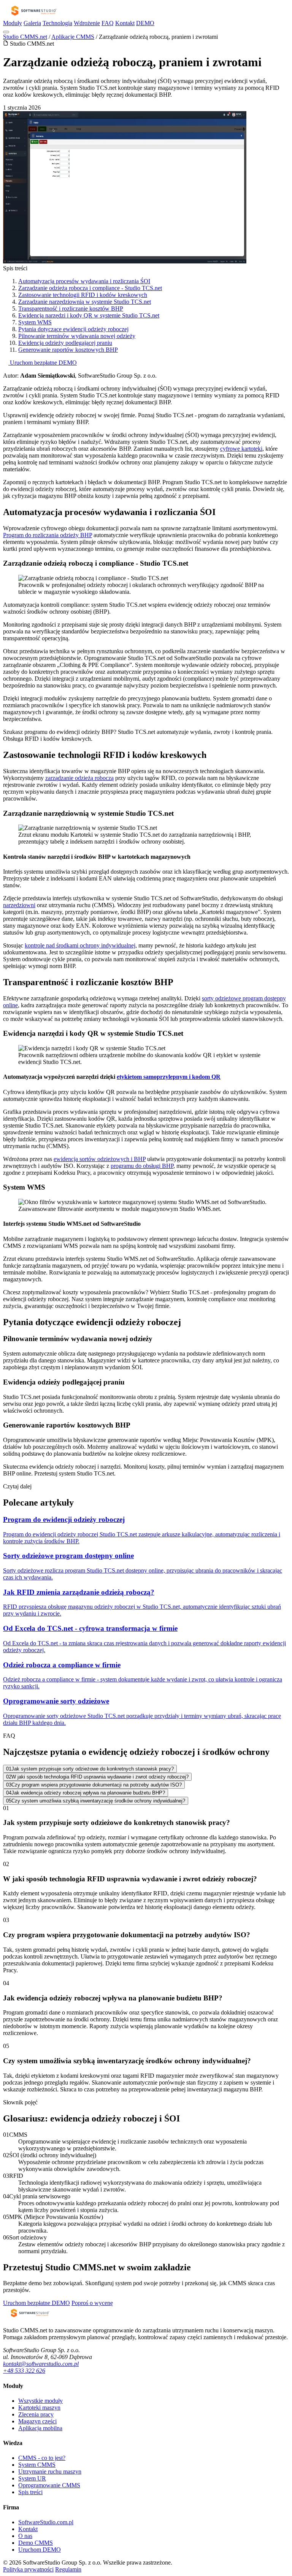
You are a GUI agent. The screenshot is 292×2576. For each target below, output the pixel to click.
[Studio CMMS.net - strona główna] (33, 16)
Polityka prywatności (28, 2569)
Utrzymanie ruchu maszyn (50, 2472)
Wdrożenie (87, 23)
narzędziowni (19, 905)
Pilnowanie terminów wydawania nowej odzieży (77, 336)
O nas (25, 2536)
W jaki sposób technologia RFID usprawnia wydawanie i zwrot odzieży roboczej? (97, 1777)
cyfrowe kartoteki (241, 449)
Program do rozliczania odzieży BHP (48, 535)
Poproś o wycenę (92, 2303)
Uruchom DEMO (40, 2550)
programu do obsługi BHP (142, 1166)
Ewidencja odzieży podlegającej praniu (65, 343)
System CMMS (37, 2465)
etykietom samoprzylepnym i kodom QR (169, 1077)
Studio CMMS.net (25, 37)
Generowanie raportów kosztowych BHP (68, 350)
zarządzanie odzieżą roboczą (79, 778)
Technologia (57, 23)
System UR (32, 2478)
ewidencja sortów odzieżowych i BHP (100, 1159)
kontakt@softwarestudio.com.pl (41, 2364)
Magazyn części (37, 2421)
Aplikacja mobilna (40, 2428)
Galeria (32, 23)
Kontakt (125, 23)
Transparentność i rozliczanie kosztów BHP (71, 309)
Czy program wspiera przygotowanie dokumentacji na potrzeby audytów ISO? (94, 1785)
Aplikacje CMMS (73, 37)
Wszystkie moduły (40, 2401)
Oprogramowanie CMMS (49, 2485)
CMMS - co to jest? (42, 2458)
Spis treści (30, 2492)
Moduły (13, 23)
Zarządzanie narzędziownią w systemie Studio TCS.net (85, 302)
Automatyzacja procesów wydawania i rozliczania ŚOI (84, 281)
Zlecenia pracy (36, 2414)
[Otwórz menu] (6, 32)
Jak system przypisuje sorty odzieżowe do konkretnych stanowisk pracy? (90, 1769)
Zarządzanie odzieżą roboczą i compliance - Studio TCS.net (90, 288)
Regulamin (68, 2569)
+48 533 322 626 (24, 2371)
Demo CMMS (36, 2543)
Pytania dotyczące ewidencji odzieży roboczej (73, 329)
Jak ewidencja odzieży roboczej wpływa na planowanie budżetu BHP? (86, 1793)
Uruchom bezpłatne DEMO (43, 363)
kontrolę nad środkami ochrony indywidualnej (80, 945)
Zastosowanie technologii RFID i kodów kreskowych (83, 295)
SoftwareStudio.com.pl (46, 2522)
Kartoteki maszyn (39, 2408)
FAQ (108, 23)
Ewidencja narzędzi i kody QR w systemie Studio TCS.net (89, 315)
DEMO (145, 23)
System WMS (35, 322)
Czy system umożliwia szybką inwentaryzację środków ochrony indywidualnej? (96, 1801)
